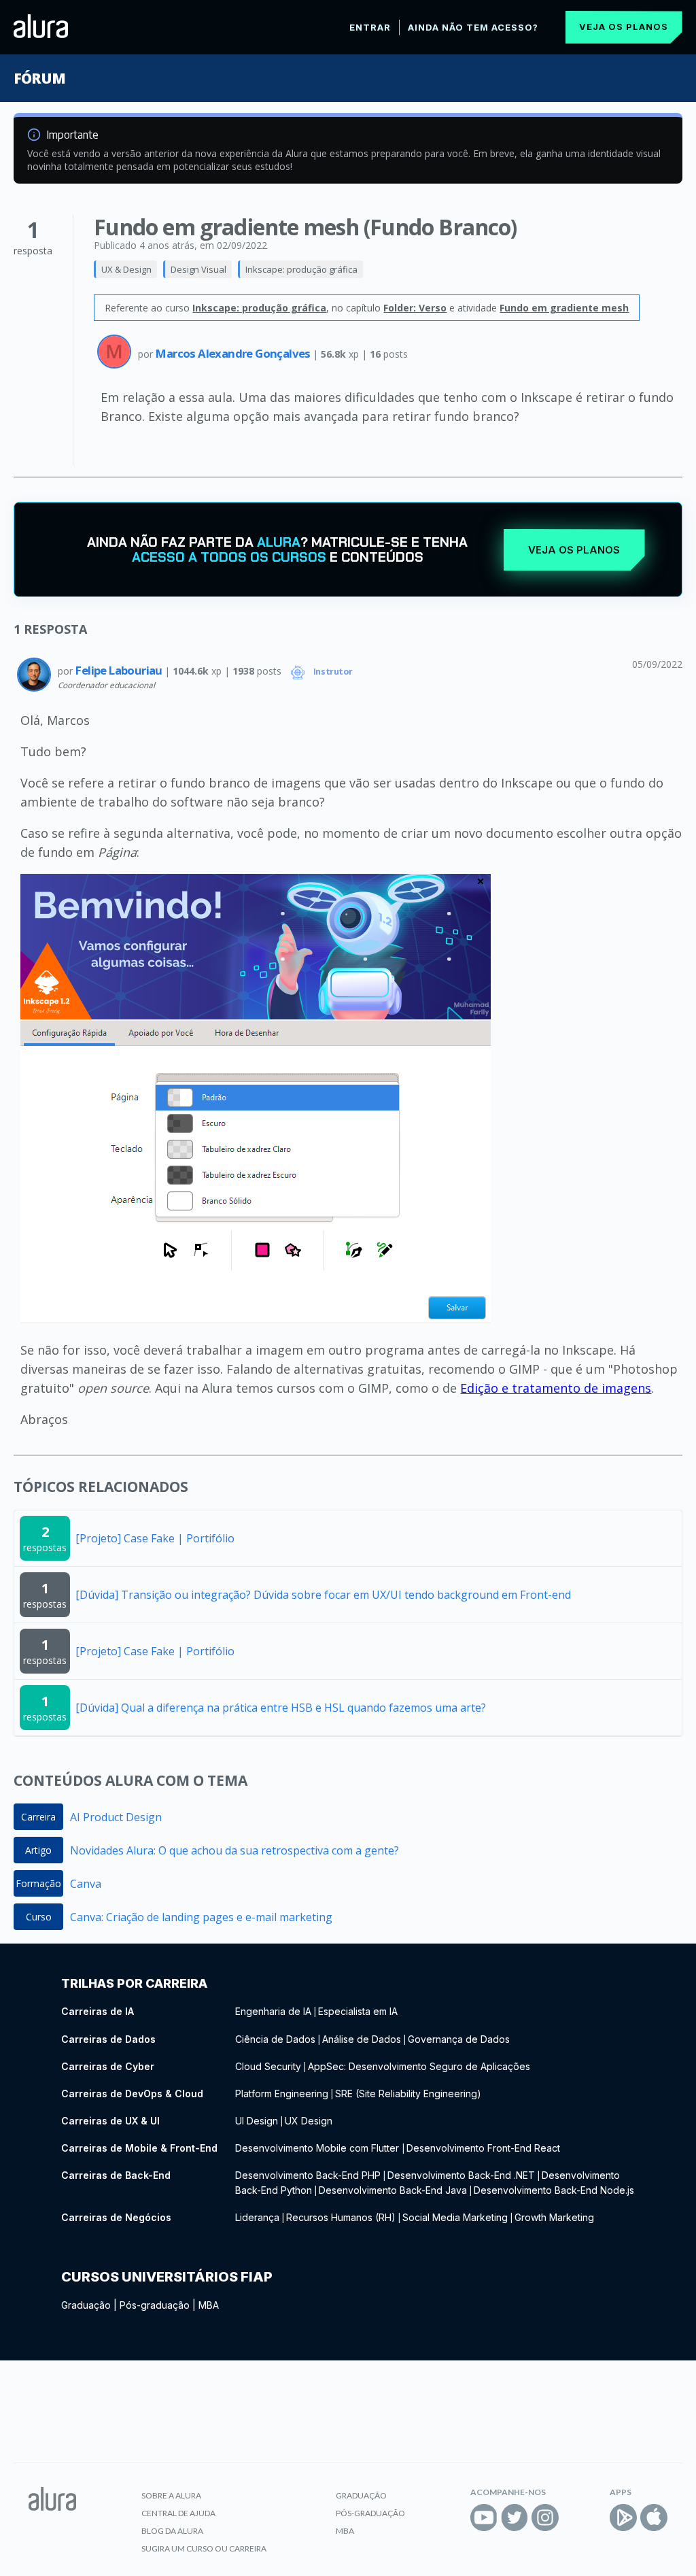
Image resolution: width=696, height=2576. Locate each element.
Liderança (257, 2217)
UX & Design (126, 269)
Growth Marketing (554, 2217)
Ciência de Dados (275, 2039)
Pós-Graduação (370, 2513)
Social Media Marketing (455, 2217)
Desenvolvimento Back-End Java (393, 2190)
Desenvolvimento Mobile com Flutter (318, 2148)
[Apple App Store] (654, 2518)
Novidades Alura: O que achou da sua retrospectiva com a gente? (234, 1850)
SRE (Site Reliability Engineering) (408, 2094)
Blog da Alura (172, 2531)
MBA (209, 2305)
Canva (86, 1884)
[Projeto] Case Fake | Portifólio (155, 1538)
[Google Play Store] (623, 2518)
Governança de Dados (459, 2039)
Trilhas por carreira (134, 1983)
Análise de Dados (362, 2039)
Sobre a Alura (171, 2495)
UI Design (257, 2121)
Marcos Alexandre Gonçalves (234, 353)
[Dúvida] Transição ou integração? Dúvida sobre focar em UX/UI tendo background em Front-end (323, 1595)
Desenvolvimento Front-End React (483, 2148)
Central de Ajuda (178, 2513)
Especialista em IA (358, 2011)
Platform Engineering (282, 2094)
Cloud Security (268, 2066)
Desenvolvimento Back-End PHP (308, 2175)
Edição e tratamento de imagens (556, 1388)
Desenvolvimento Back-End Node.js (554, 2190)
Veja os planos (624, 27)
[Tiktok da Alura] (576, 2518)
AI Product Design (116, 1817)
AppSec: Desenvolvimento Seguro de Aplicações (419, 2066)
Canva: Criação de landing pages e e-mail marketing (201, 1917)
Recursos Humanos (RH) (341, 2217)
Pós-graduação (155, 2305)
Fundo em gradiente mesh (564, 308)
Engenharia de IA (273, 2011)
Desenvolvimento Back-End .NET (461, 2175)
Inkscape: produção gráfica (301, 269)
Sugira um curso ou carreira (204, 2548)
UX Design (309, 2121)
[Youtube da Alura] (484, 2518)
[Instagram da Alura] (545, 2518)
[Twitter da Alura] (515, 2518)
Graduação (86, 2305)
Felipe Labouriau (120, 670)
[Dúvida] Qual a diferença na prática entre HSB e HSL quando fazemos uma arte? (281, 1708)
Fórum (39, 78)
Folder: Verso (415, 308)
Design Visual (198, 269)
